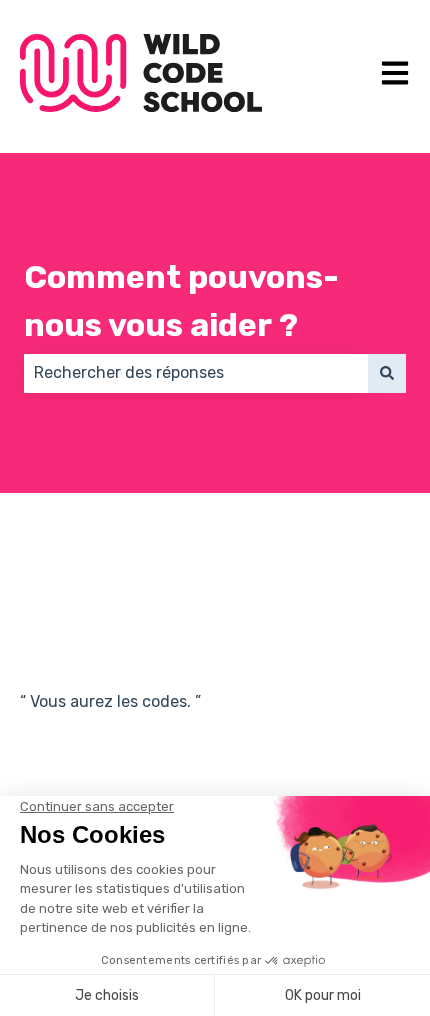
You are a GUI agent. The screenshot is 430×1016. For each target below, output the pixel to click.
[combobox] (196, 373)
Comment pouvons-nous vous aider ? (181, 301)
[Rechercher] (387, 373)
